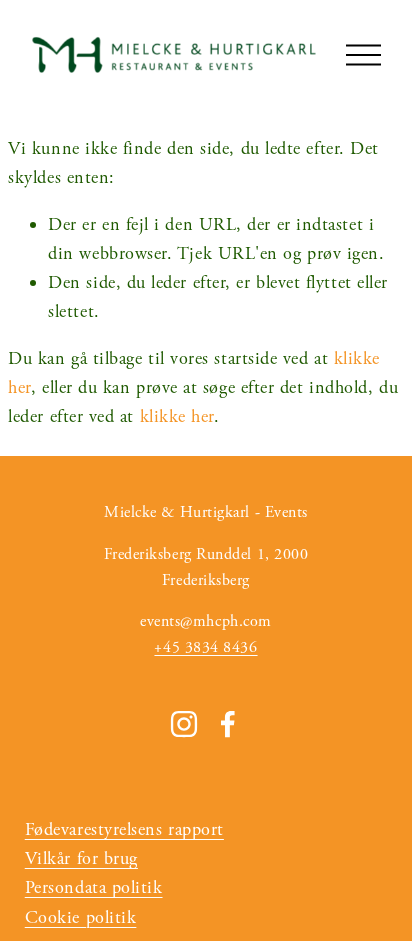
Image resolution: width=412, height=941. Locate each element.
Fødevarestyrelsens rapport (124, 829)
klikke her (177, 416)
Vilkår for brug (81, 858)
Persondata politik (94, 887)
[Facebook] (228, 724)
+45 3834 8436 (205, 647)
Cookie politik (81, 917)
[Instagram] (184, 724)
